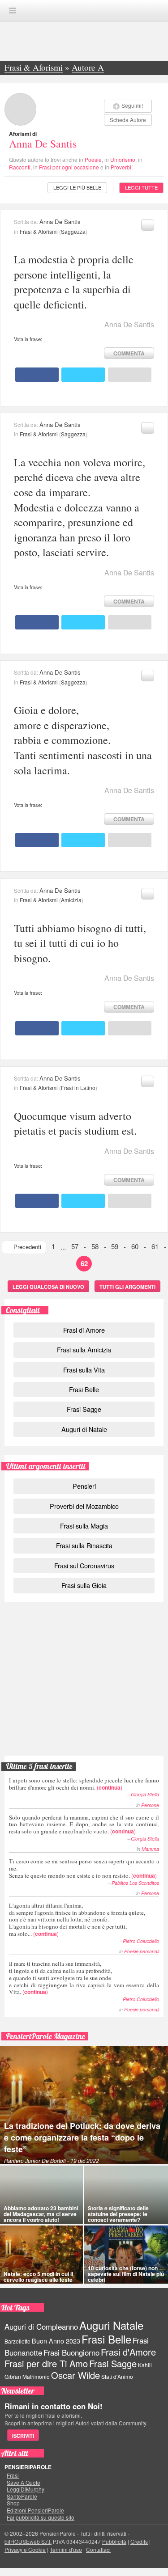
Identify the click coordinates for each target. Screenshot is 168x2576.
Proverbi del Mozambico (84, 1506)
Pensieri (84, 1486)
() (84, 1784)
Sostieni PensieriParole (84, 1648)
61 (155, 1246)
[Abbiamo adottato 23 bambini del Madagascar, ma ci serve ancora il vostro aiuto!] (41, 2195)
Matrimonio (36, 2376)
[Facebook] (37, 375)
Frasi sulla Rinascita (84, 1545)
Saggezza (73, 231)
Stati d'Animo (117, 2376)
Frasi (13, 2475)
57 (75, 1246)
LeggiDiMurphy (26, 2489)
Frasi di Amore (84, 1330)
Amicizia (71, 900)
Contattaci (98, 2549)
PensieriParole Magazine (45, 2036)
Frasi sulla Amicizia (84, 1349)
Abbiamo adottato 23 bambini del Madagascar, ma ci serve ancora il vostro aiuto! (41, 2214)
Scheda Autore (128, 120)
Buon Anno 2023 (56, 2341)
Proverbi (121, 167)
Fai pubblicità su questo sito (41, 2517)
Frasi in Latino (78, 1087)
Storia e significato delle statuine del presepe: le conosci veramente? (118, 2214)
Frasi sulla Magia (84, 1526)
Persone (150, 1805)
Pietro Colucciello (141, 1941)
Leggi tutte (141, 187)
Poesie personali (142, 1951)
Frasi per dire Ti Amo (46, 2363)
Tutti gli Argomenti (127, 1287)
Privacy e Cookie (25, 2549)
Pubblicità (114, 2541)
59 (115, 1246)
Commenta (129, 353)
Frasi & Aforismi (39, 231)
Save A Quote (24, 2483)
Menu (13, 11)
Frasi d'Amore (128, 2352)
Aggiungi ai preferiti (148, 225)
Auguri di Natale (84, 1429)
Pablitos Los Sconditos (135, 1883)
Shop (13, 2503)
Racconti (20, 167)
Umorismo (123, 159)
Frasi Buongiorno (71, 2352)
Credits (139, 2541)
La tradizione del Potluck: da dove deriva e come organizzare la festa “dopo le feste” (82, 2137)
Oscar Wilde (75, 2375)
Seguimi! (132, 105)
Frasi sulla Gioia (84, 1585)
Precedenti (27, 1247)
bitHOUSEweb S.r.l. (28, 2541)
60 (135, 1246)
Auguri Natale (111, 2325)
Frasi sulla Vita (84, 1370)
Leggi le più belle (77, 187)
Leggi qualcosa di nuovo (48, 1287)
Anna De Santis (43, 144)
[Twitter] (83, 375)
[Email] (130, 375)
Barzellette (17, 2341)
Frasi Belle (84, 1389)
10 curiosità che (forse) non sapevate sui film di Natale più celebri (126, 2274)
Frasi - (84, 10)
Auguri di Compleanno (41, 2327)
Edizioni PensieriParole (35, 2510)
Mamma (150, 1849)
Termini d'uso (66, 2549)
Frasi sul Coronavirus (84, 1565)
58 (95, 1246)
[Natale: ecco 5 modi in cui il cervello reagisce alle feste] (41, 2255)
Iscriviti (23, 2436)
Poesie (93, 159)
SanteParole (22, 2496)
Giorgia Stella (145, 1794)
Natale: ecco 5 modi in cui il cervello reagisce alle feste (38, 2277)
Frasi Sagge (84, 1409)
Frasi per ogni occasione (69, 167)
